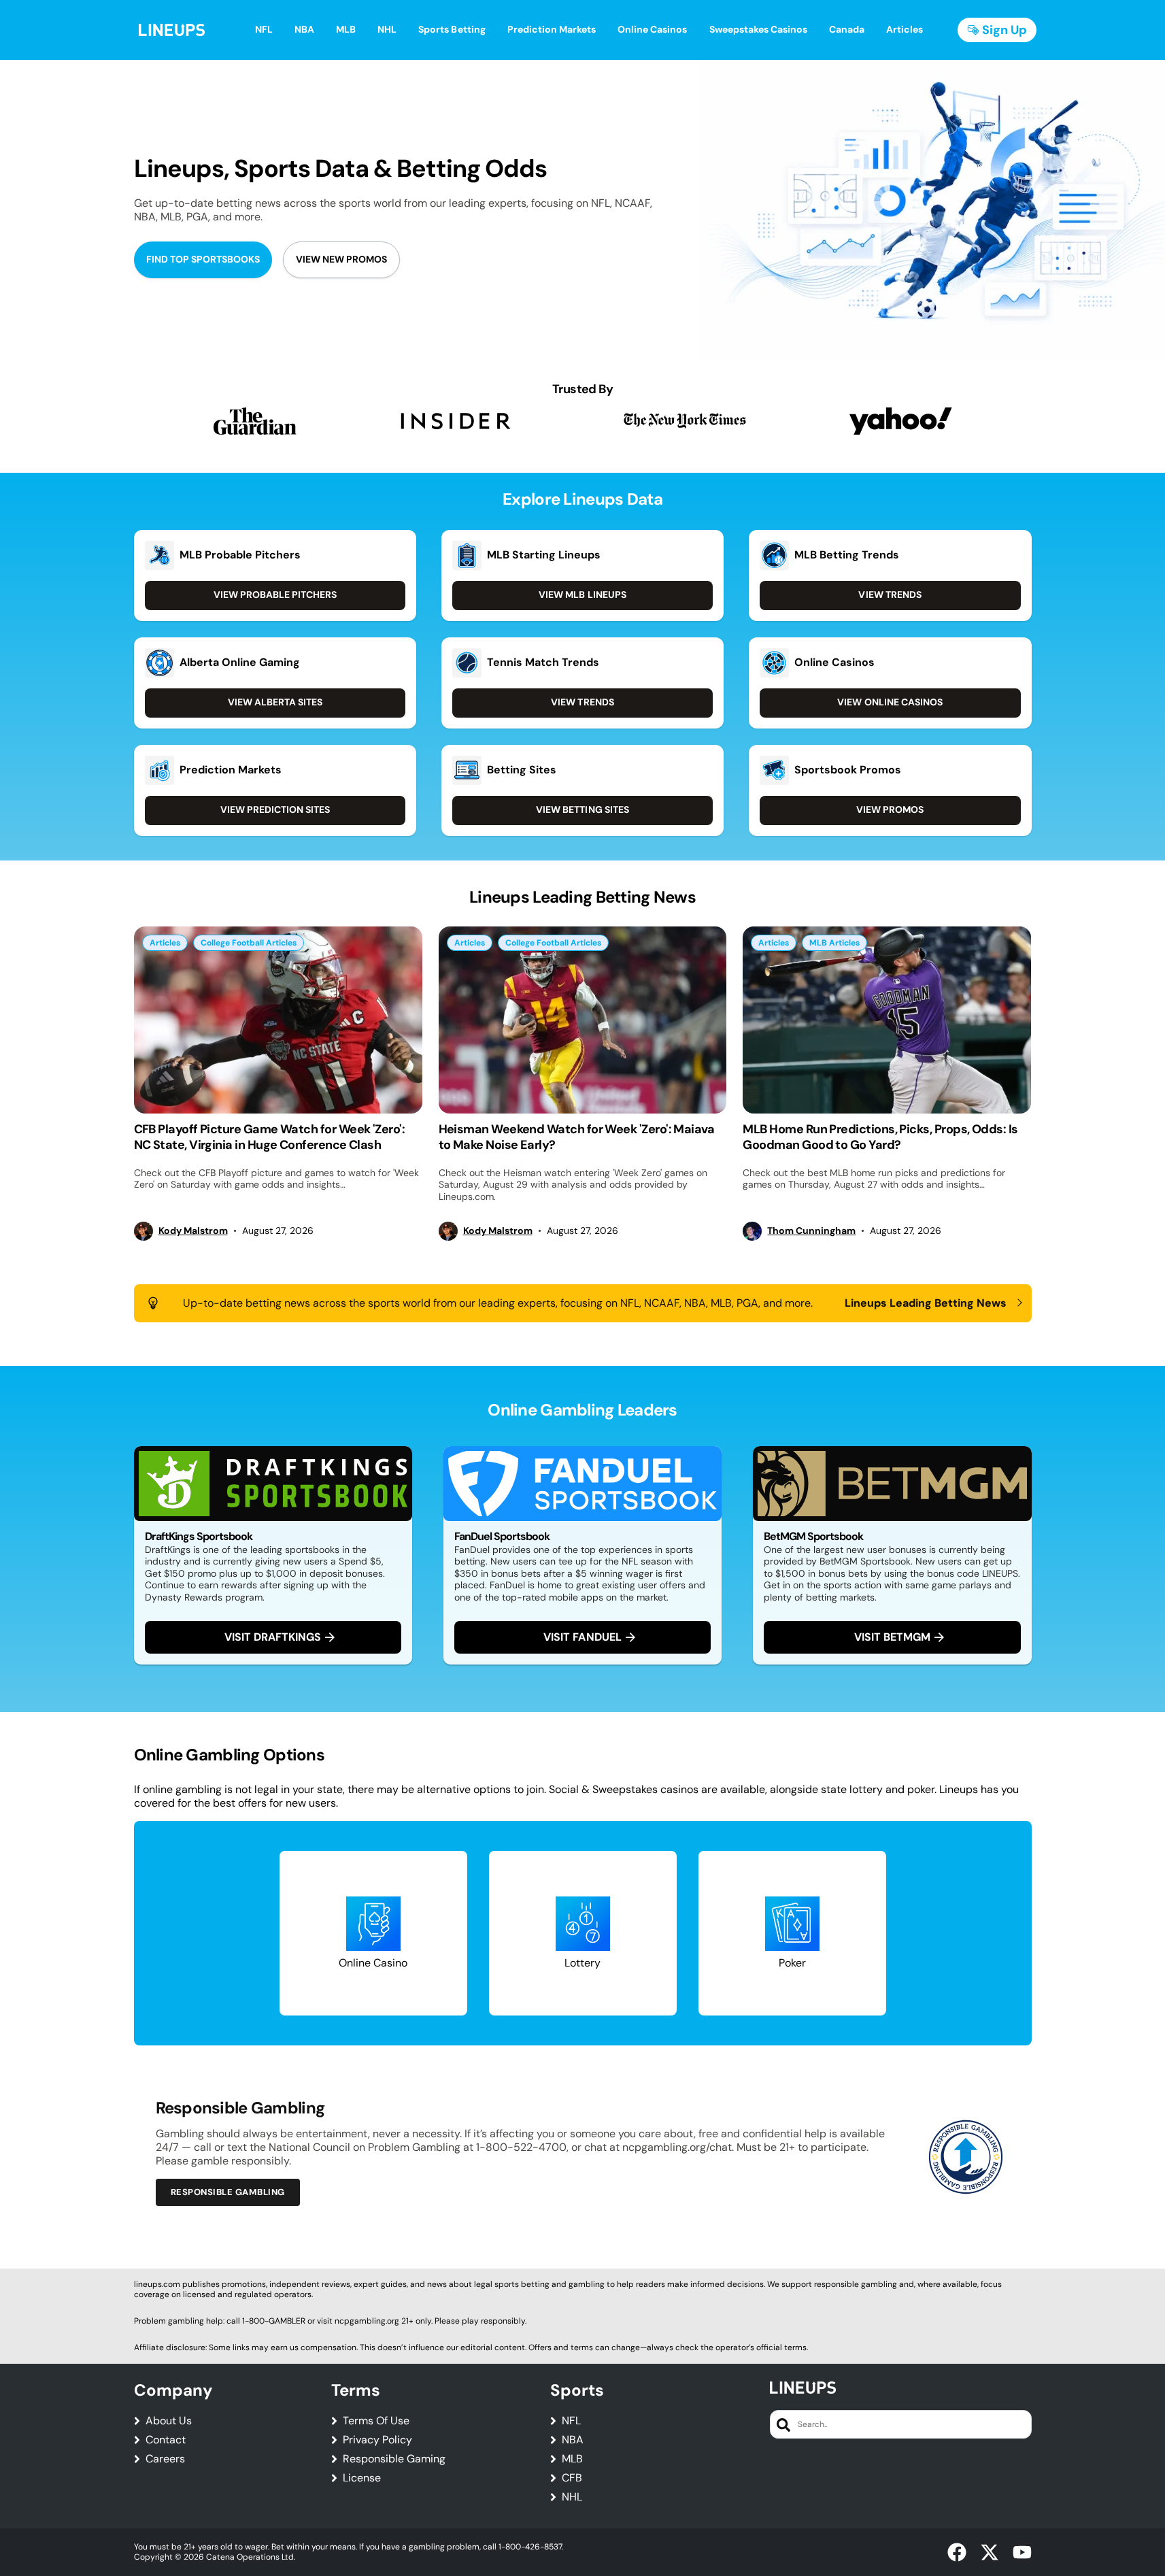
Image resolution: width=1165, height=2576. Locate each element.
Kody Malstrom (193, 1231)
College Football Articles (249, 943)
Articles (165, 943)
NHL (572, 2497)
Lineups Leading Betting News (926, 1303)
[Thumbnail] (278, 1020)
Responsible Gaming (394, 2459)
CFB (572, 2478)
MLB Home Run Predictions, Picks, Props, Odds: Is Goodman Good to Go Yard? (880, 1137)
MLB (572, 2459)
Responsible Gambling (228, 2192)
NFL (571, 2421)
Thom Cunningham (811, 1231)
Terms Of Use (376, 2421)
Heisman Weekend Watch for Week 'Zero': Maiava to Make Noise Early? (577, 1137)
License (362, 2478)
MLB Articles (834, 943)
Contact (166, 2440)
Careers (165, 2459)
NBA (573, 2440)
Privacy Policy (377, 2440)
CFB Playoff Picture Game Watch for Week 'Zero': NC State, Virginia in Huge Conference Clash (270, 1137)
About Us (169, 2421)
